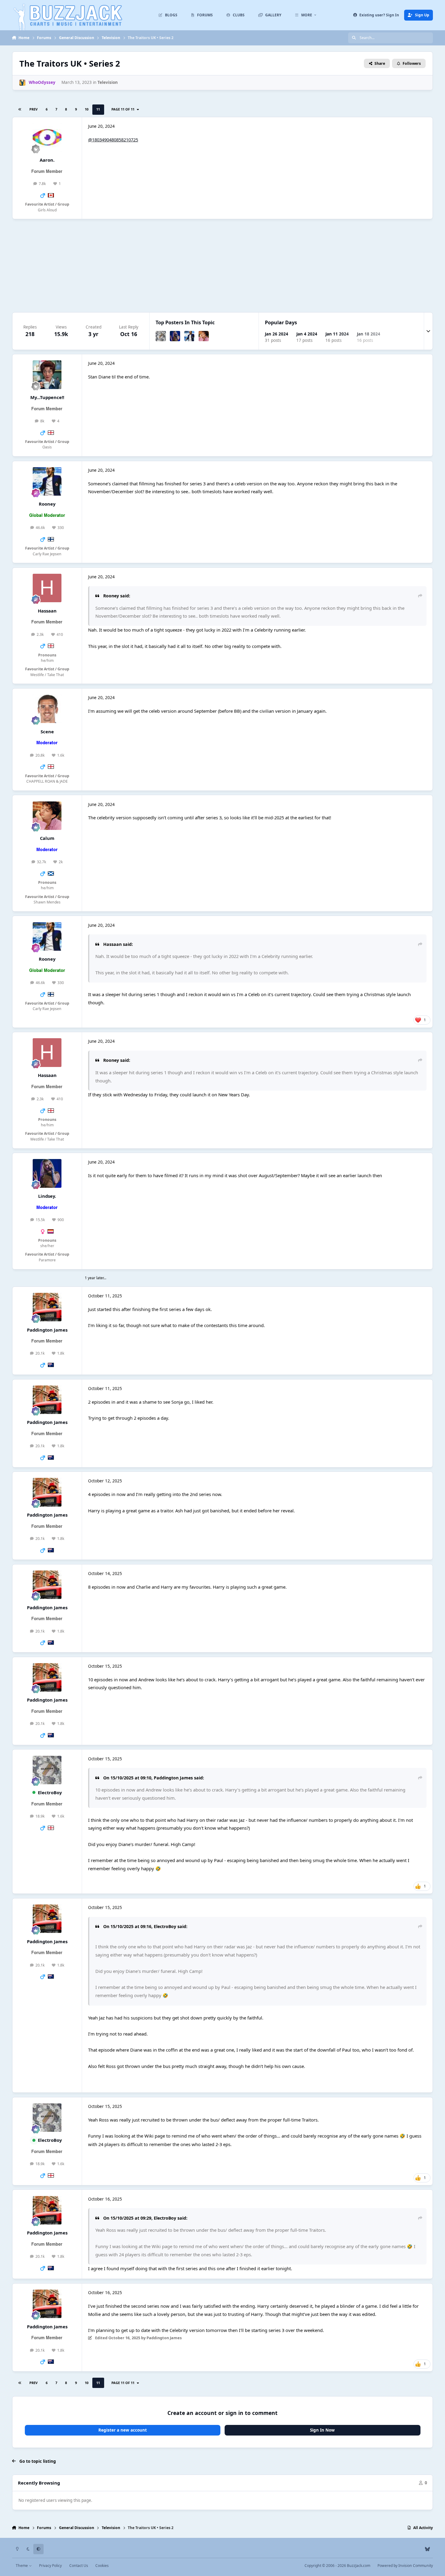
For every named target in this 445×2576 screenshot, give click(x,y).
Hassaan (47, 611)
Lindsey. (47, 1196)
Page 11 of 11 (124, 109)
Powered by (405, 2566)
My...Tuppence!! (47, 397)
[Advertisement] (222, 266)
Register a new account (123, 2430)
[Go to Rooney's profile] (190, 336)
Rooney (47, 504)
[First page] (20, 110)
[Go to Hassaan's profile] (47, 588)
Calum (47, 838)
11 (98, 109)
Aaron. (47, 160)
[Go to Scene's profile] (47, 709)
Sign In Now (322, 2430)
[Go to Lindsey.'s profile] (175, 336)
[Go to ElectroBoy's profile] (161, 336)
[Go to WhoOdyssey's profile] (22, 83)
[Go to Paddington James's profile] (47, 1307)
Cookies (102, 2566)
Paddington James (47, 1330)
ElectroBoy (50, 1792)
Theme (22, 2566)
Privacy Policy (50, 2566)
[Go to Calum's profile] (204, 336)
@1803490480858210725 (113, 140)
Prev (33, 109)
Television (108, 82)
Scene (47, 732)
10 (87, 109)
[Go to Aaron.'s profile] (47, 137)
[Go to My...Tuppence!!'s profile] (47, 375)
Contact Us (79, 2566)
